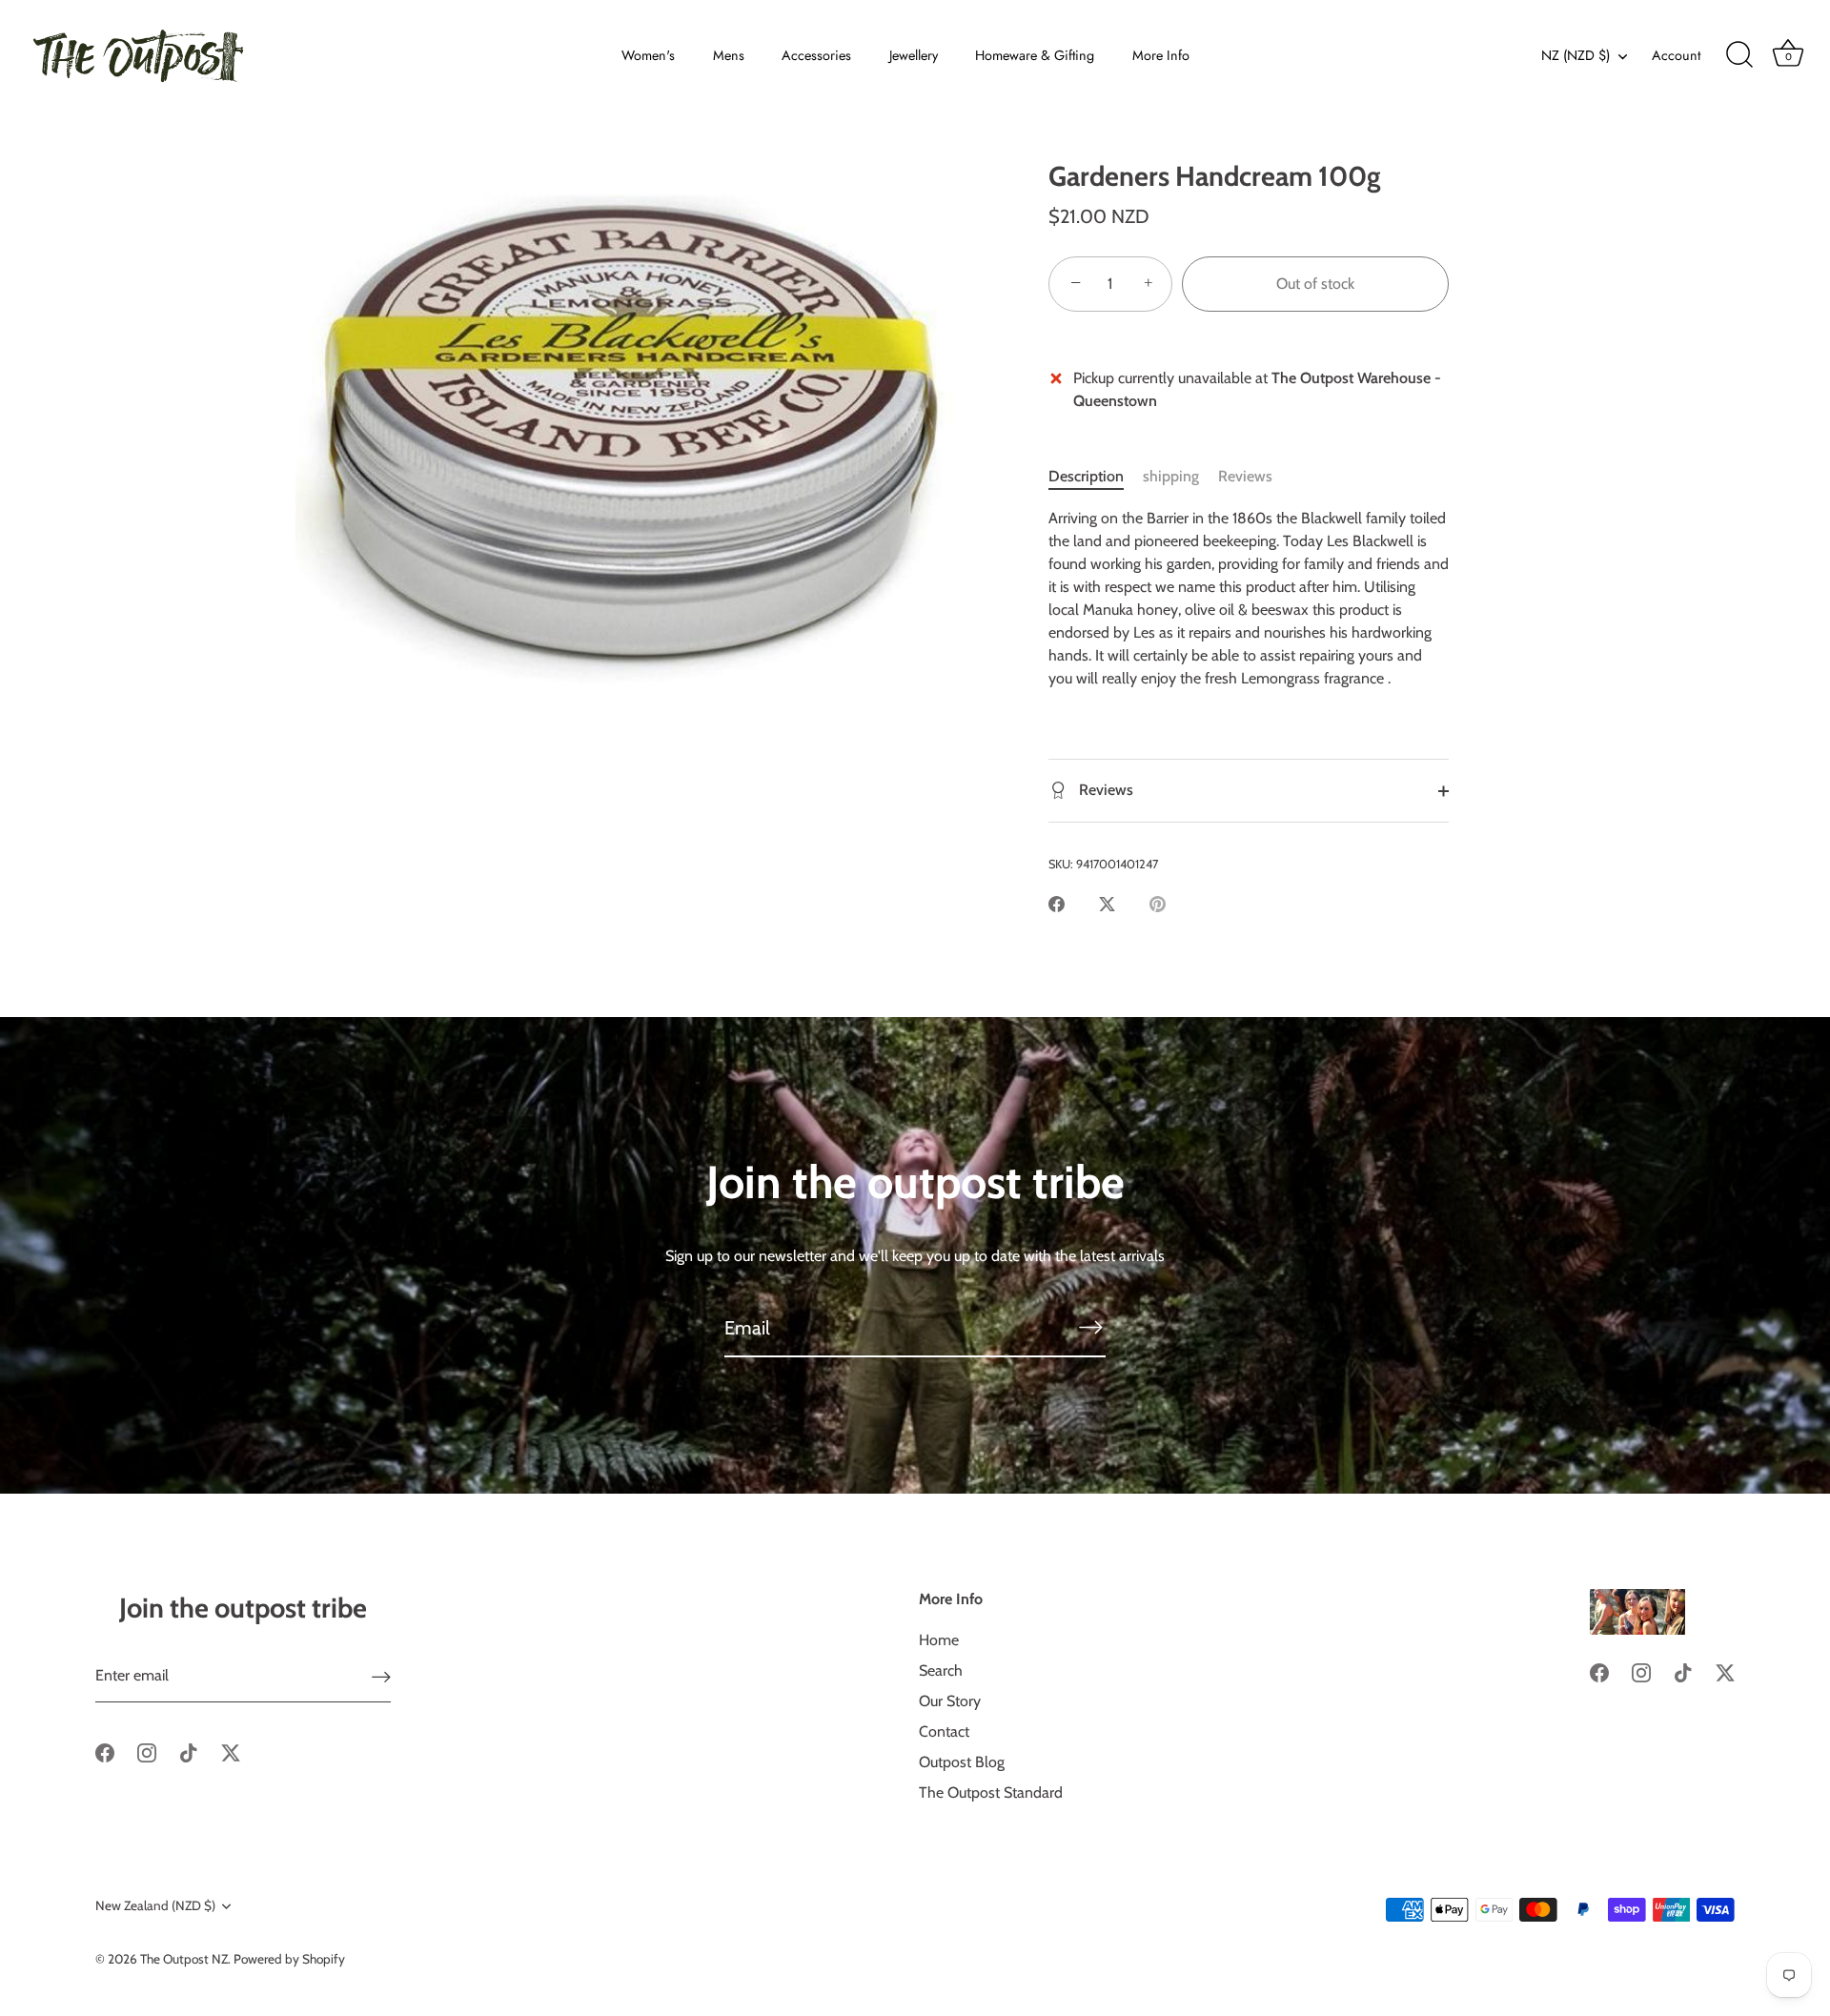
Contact (944, 1731)
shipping (1171, 476)
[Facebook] (105, 1751)
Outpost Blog (962, 1762)
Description (1086, 476)
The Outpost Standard (991, 1792)
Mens (729, 55)
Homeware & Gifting (1035, 55)
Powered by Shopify (289, 1959)
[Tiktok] (189, 1751)
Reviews (1245, 476)
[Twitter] (231, 1751)
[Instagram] (147, 1751)
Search (941, 1670)
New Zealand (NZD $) (155, 1905)
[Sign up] (381, 1676)
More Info (1161, 55)
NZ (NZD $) (1576, 55)
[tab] (1096, 477)
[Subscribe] (1090, 1327)
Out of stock (1315, 284)
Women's (648, 55)
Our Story (950, 1701)
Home (939, 1640)
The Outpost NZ (184, 1959)
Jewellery (914, 55)
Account (1676, 55)
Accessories (816, 55)
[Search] (1739, 55)
